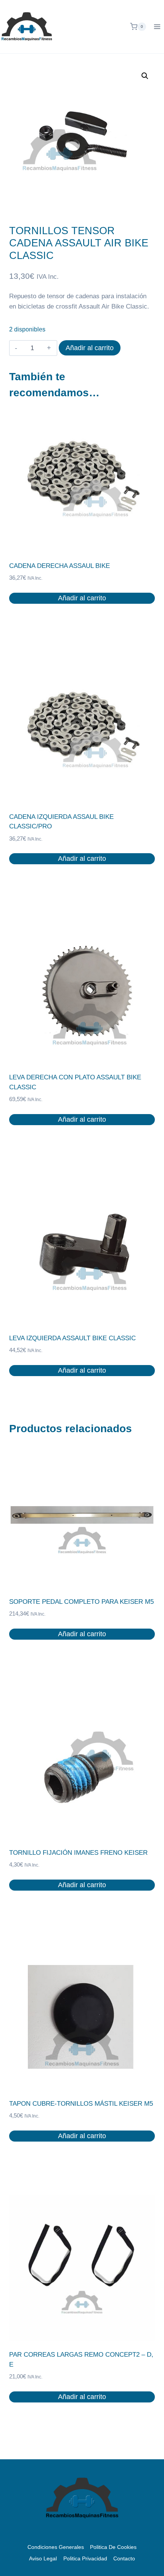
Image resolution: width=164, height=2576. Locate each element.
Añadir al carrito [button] (82, 598)
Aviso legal (43, 2558)
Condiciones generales (56, 2547)
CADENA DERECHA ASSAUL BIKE (59, 566)
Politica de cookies (113, 2547)
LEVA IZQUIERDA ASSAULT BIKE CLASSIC (72, 1338)
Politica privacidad (85, 2558)
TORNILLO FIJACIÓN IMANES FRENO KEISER (78, 1853)
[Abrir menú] (157, 27)
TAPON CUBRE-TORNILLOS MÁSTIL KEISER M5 (81, 2104)
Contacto (124, 2558)
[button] (145, 76)
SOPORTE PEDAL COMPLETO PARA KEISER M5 (81, 1602)
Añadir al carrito (90, 348)
